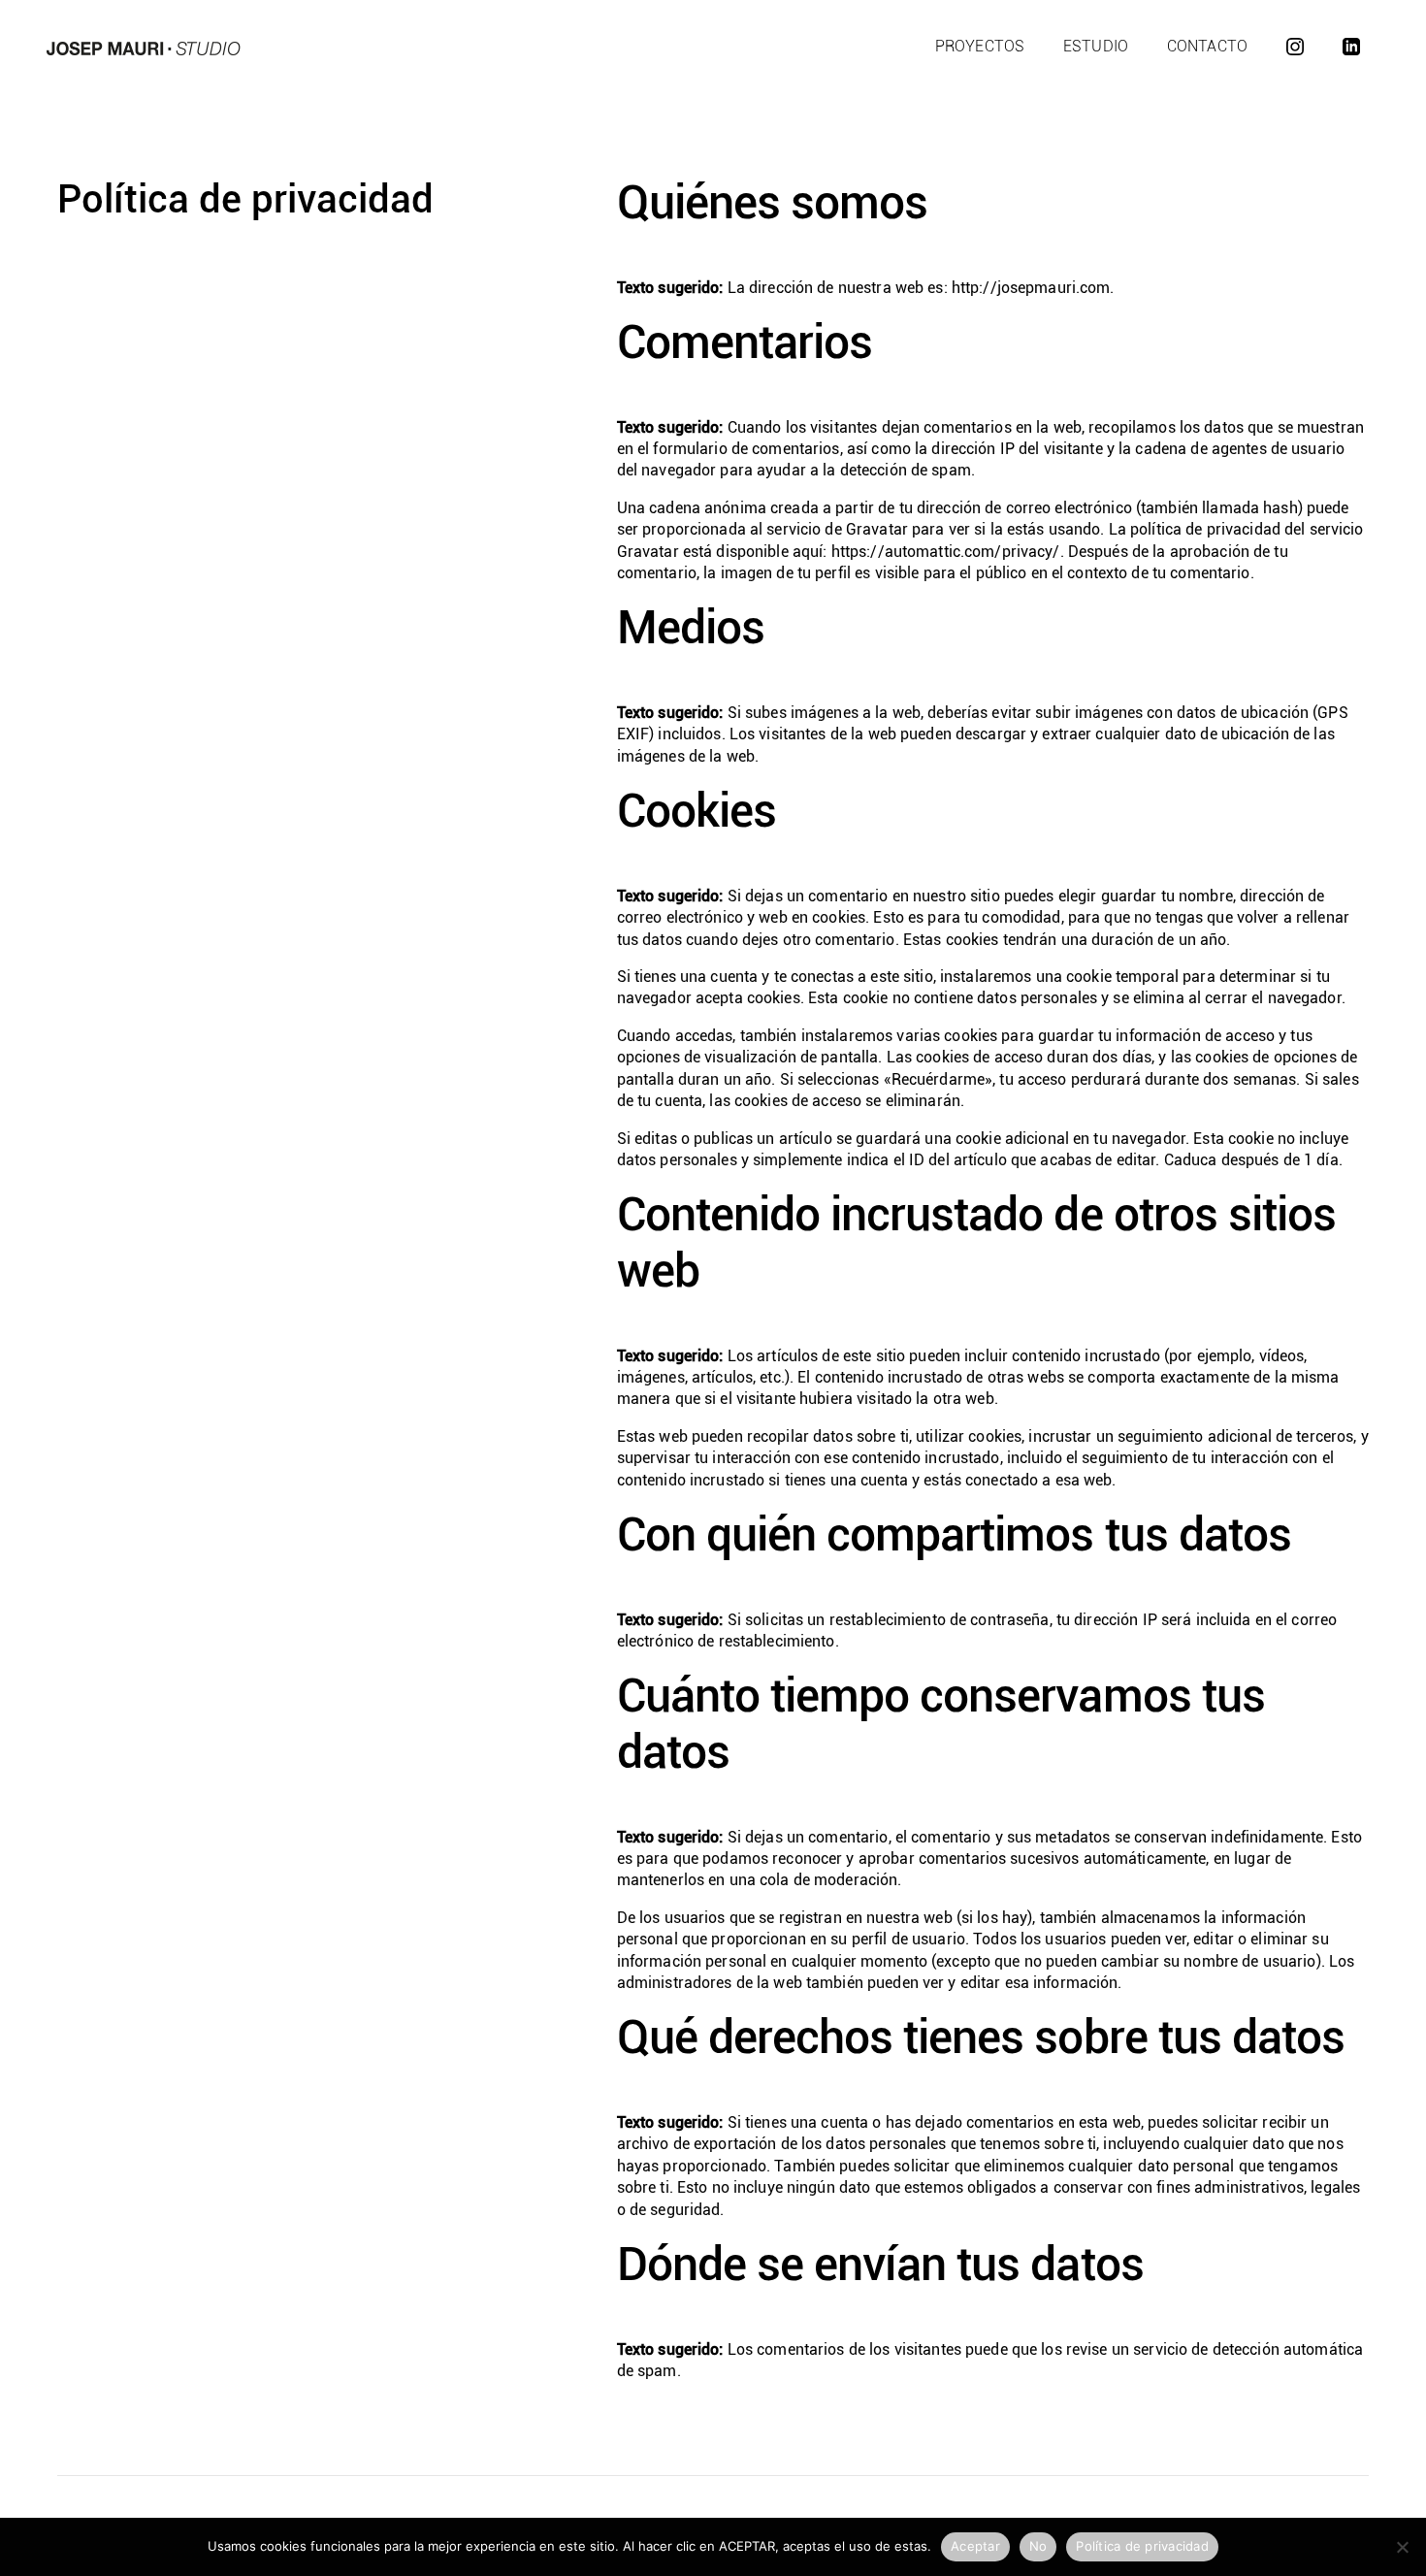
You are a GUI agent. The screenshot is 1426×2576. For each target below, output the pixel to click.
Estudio (1096, 46)
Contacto (1207, 46)
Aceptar (975, 2546)
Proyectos (980, 46)
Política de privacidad (1142, 2546)
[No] (1402, 2547)
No (1038, 2546)
